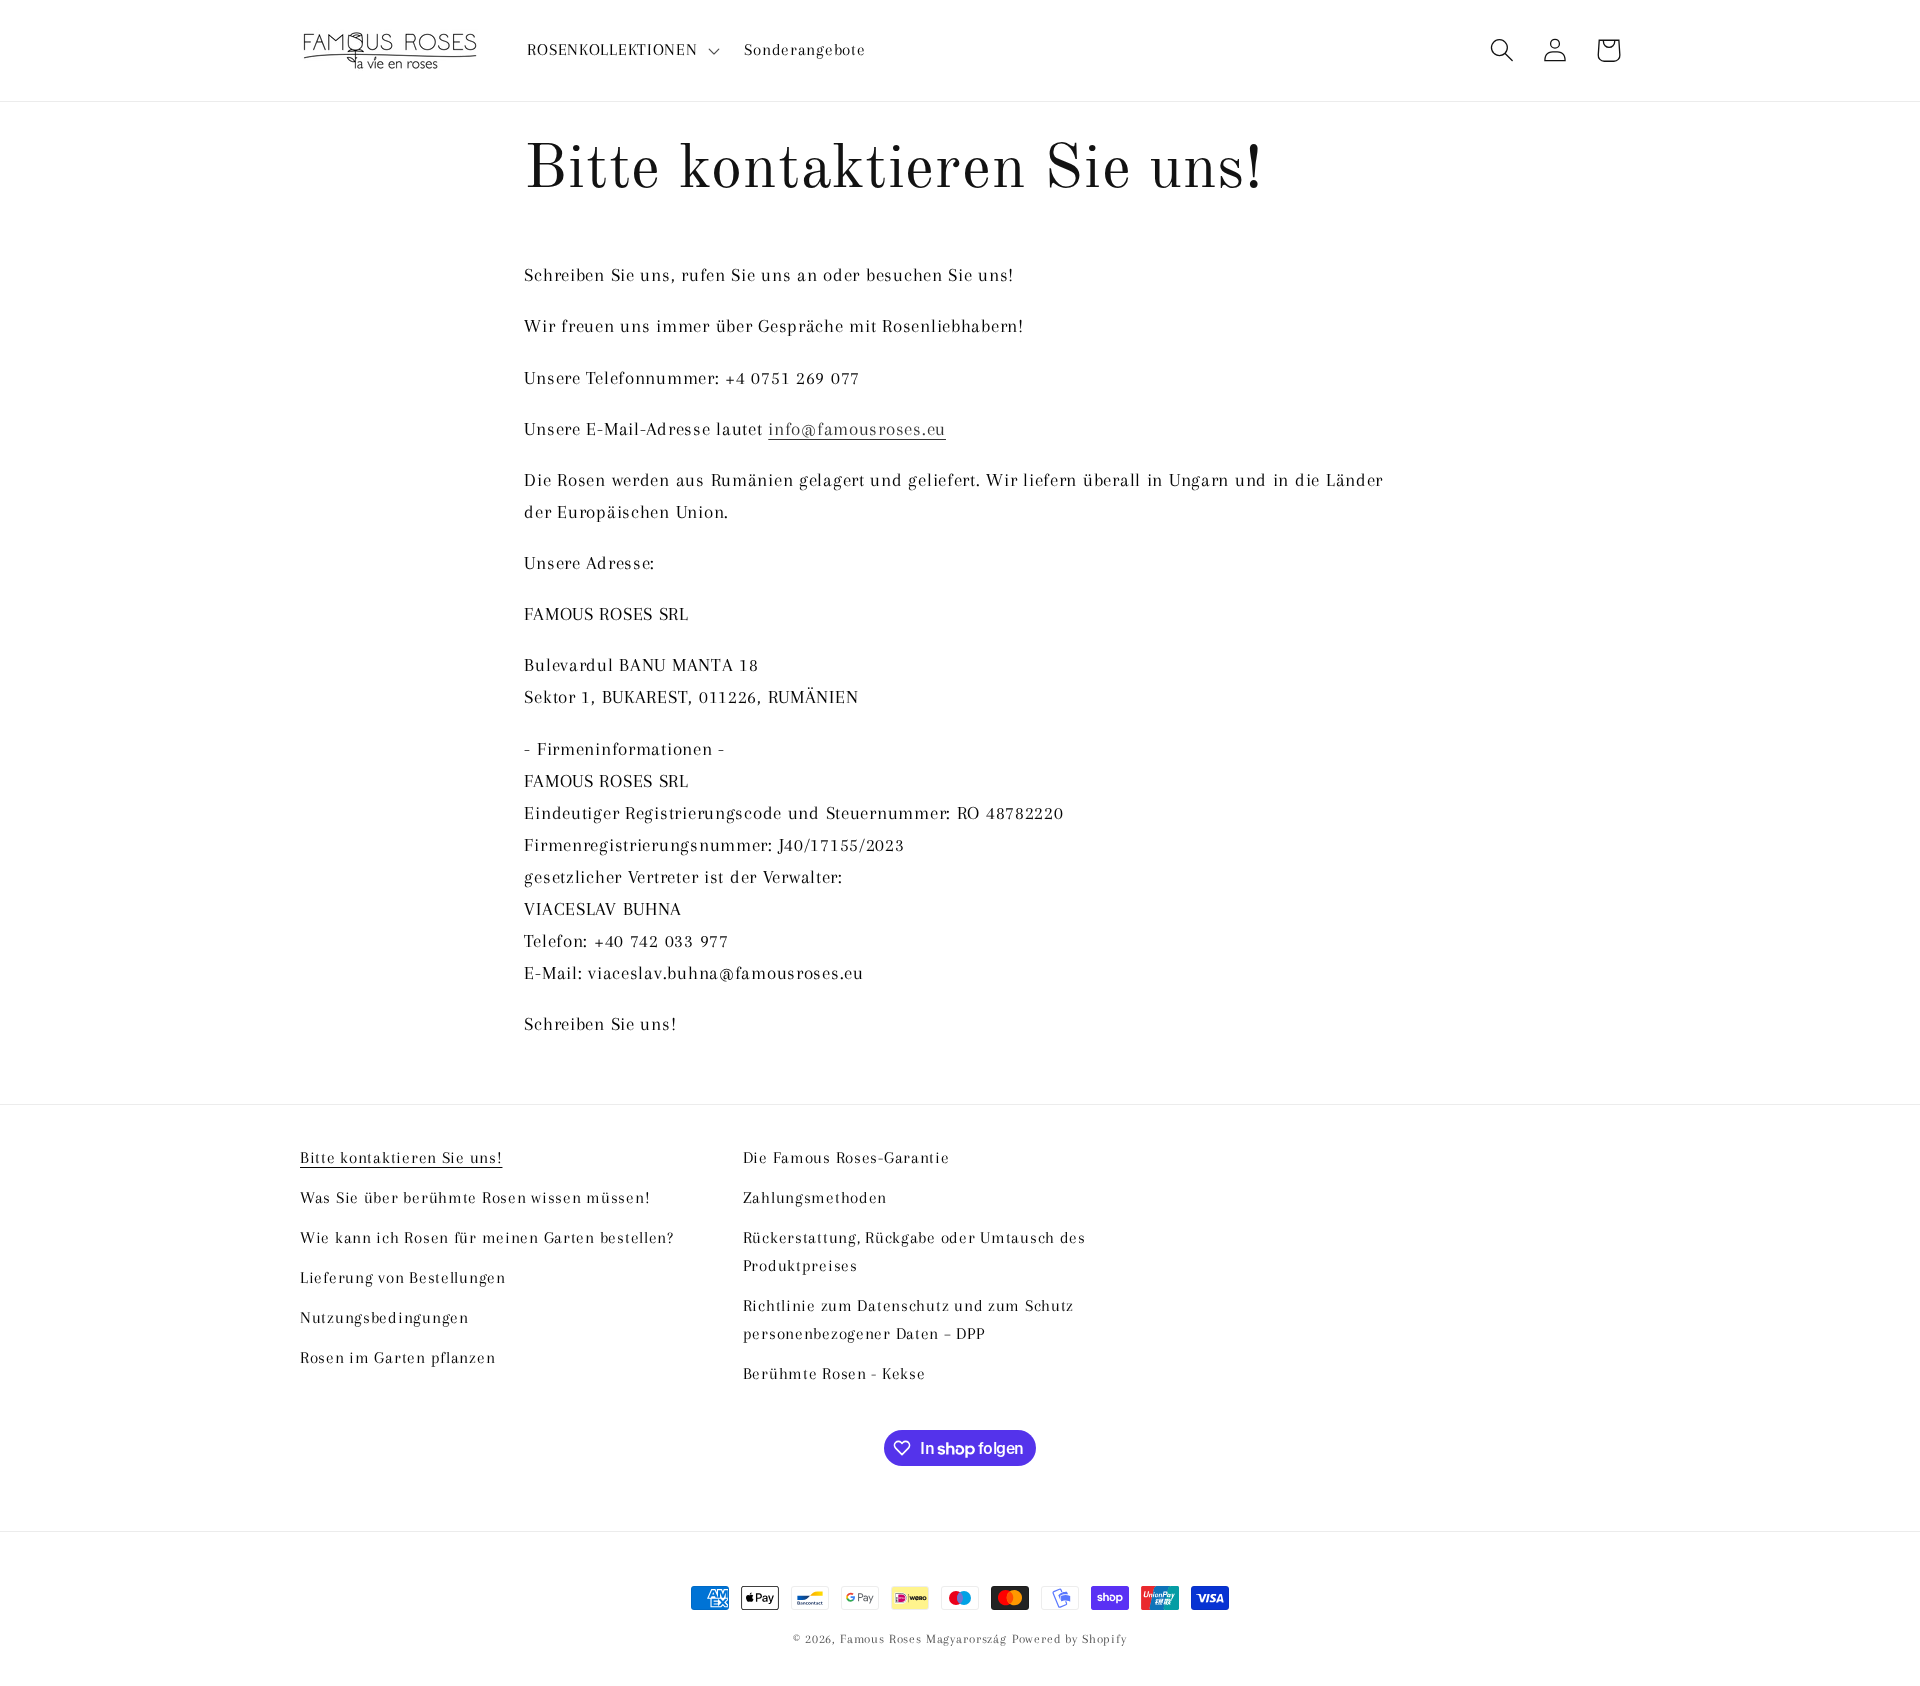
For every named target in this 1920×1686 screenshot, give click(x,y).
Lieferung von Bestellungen (403, 1277)
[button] (621, 51)
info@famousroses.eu (857, 428)
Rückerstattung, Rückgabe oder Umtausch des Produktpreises (914, 1251)
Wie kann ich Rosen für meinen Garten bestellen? (487, 1237)
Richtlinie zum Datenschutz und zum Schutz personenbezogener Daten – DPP (909, 1319)
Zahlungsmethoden (815, 1197)
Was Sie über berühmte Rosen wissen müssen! (475, 1197)
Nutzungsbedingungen (384, 1317)
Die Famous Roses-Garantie (846, 1157)
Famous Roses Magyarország (923, 1639)
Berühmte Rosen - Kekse (834, 1373)
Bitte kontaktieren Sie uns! (401, 1157)
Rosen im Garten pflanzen (397, 1357)
